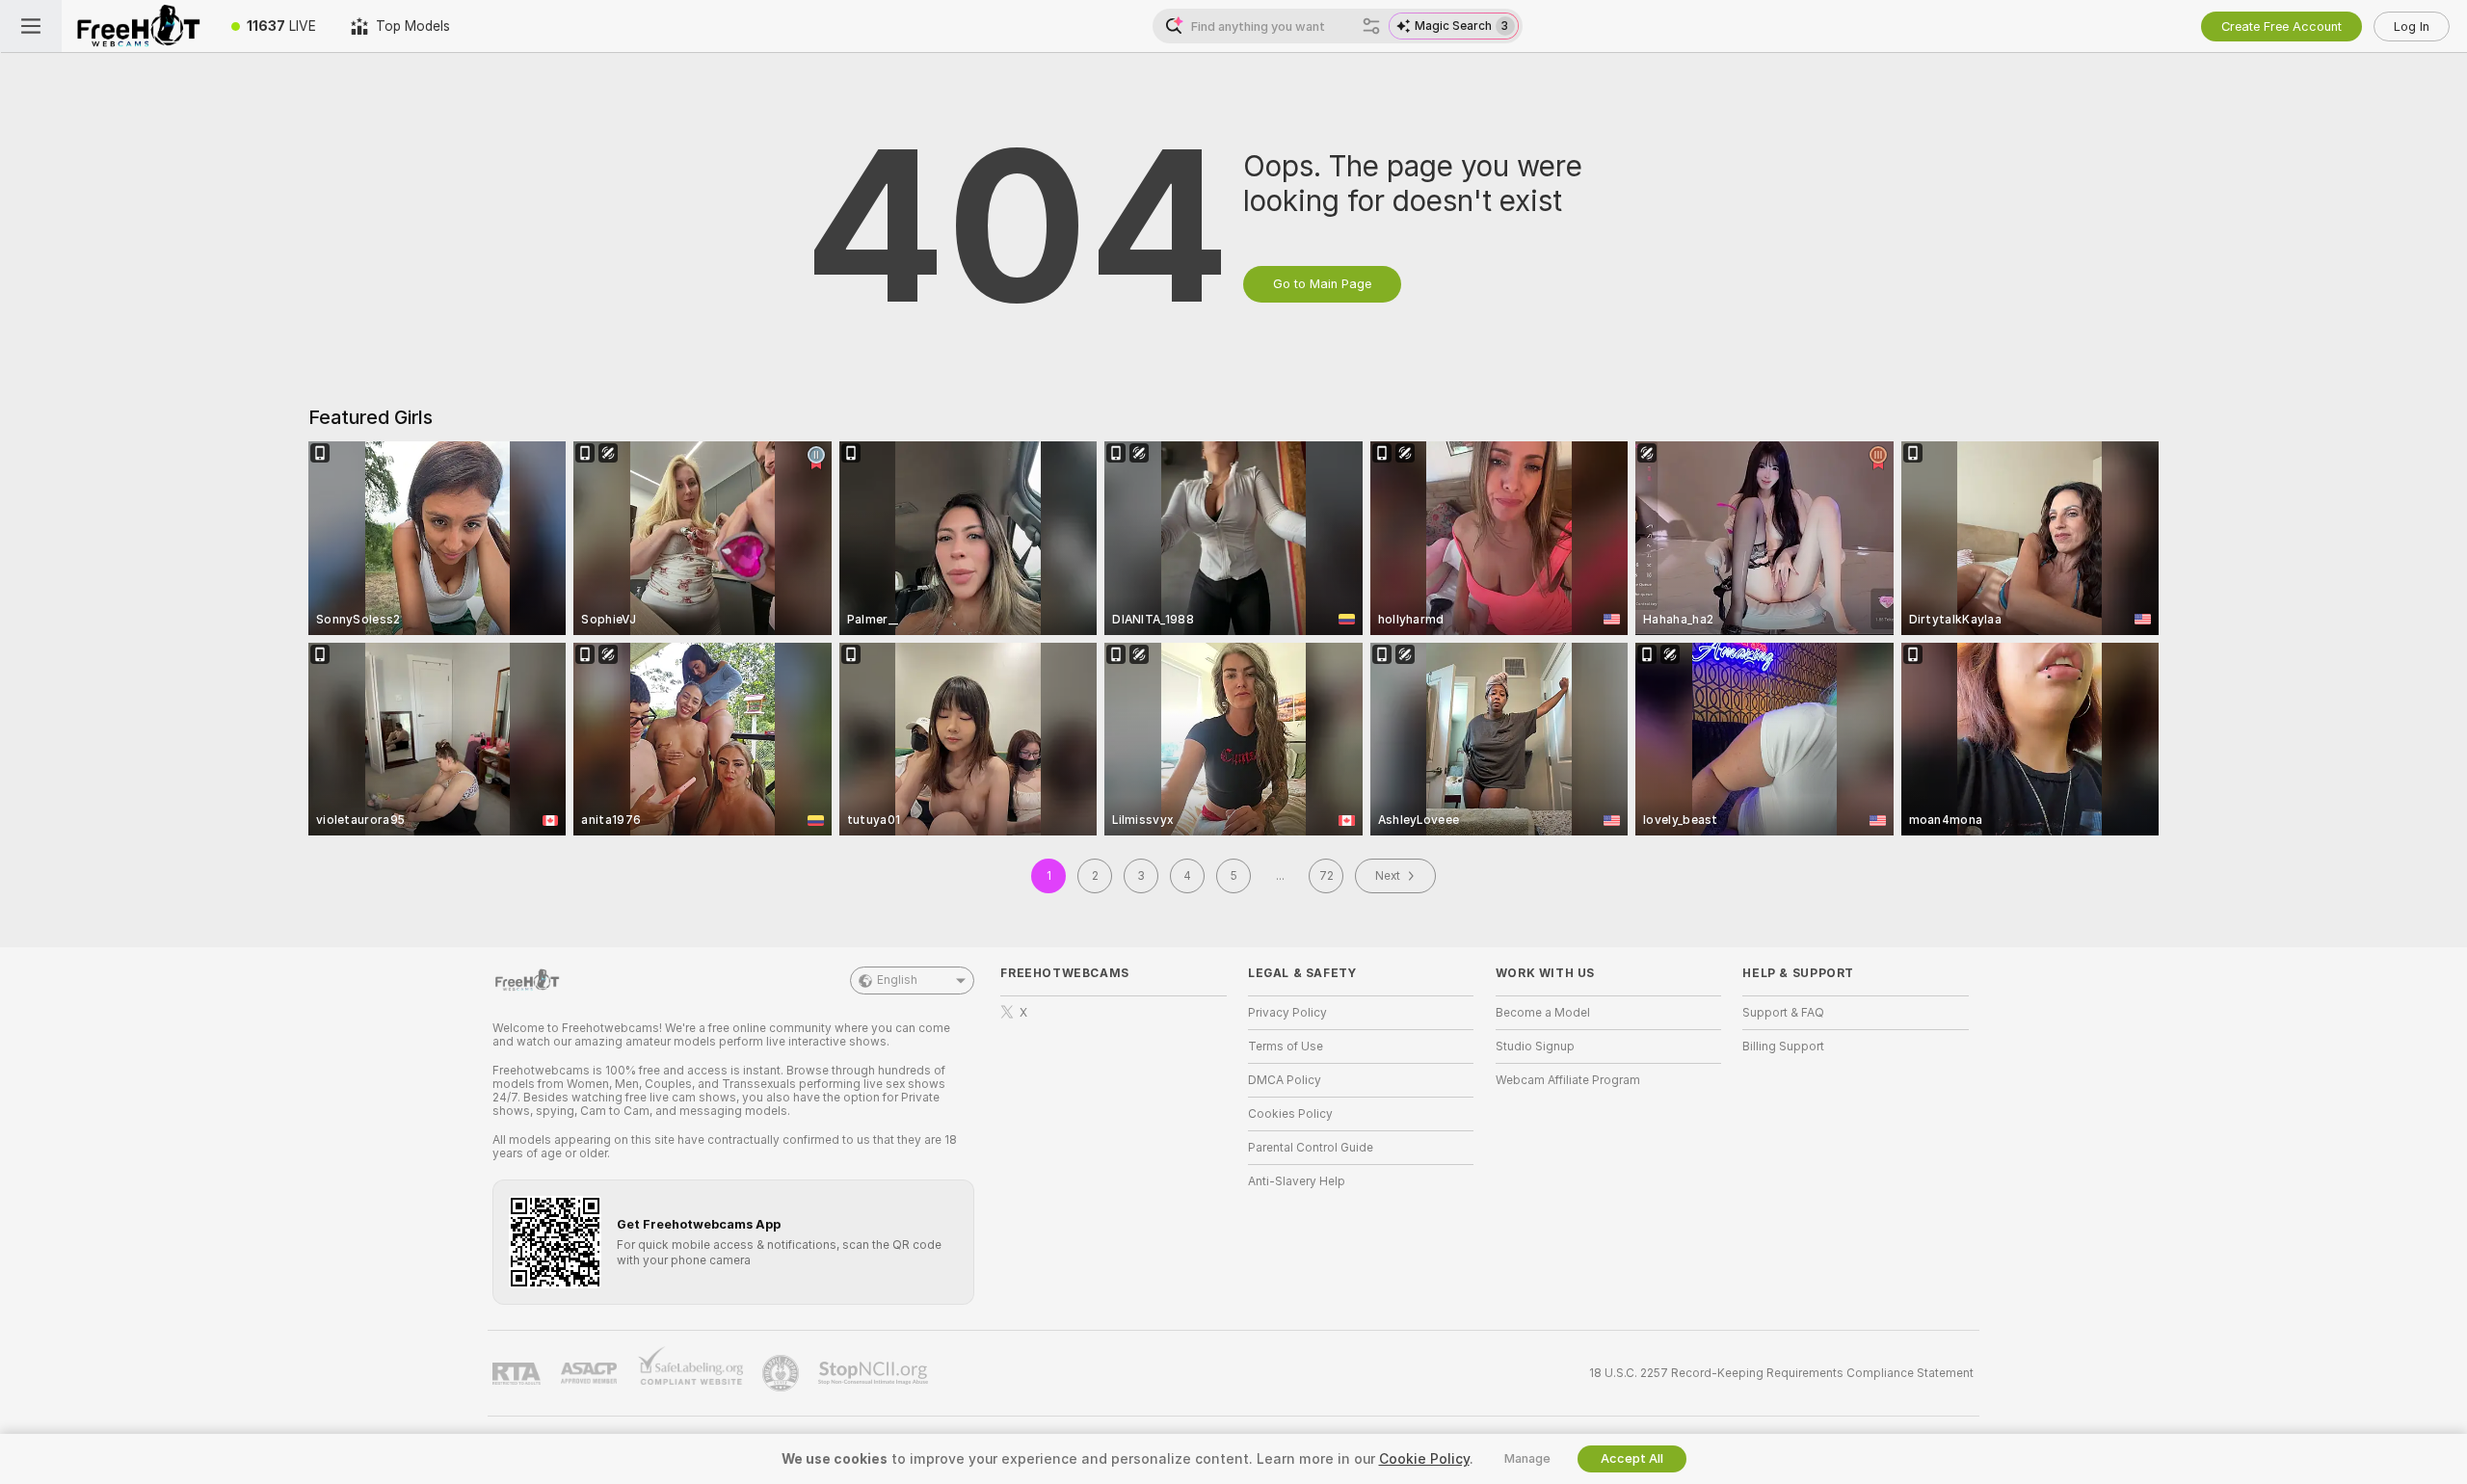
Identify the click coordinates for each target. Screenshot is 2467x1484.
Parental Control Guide (1311, 1148)
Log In (2412, 26)
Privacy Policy (1287, 1013)
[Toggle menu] (31, 26)
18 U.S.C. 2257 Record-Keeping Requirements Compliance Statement (1781, 1373)
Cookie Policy (1424, 1459)
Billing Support (1783, 1047)
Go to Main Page (1322, 284)
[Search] (1371, 26)
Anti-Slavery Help (1297, 1181)
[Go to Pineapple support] (783, 1373)
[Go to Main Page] (138, 26)
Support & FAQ (1783, 1013)
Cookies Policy (1290, 1114)
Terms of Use (1286, 1047)
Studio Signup (1535, 1047)
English (897, 980)
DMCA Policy (1285, 1080)
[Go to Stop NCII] (875, 1373)
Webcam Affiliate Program (1568, 1080)
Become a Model (1543, 1013)
